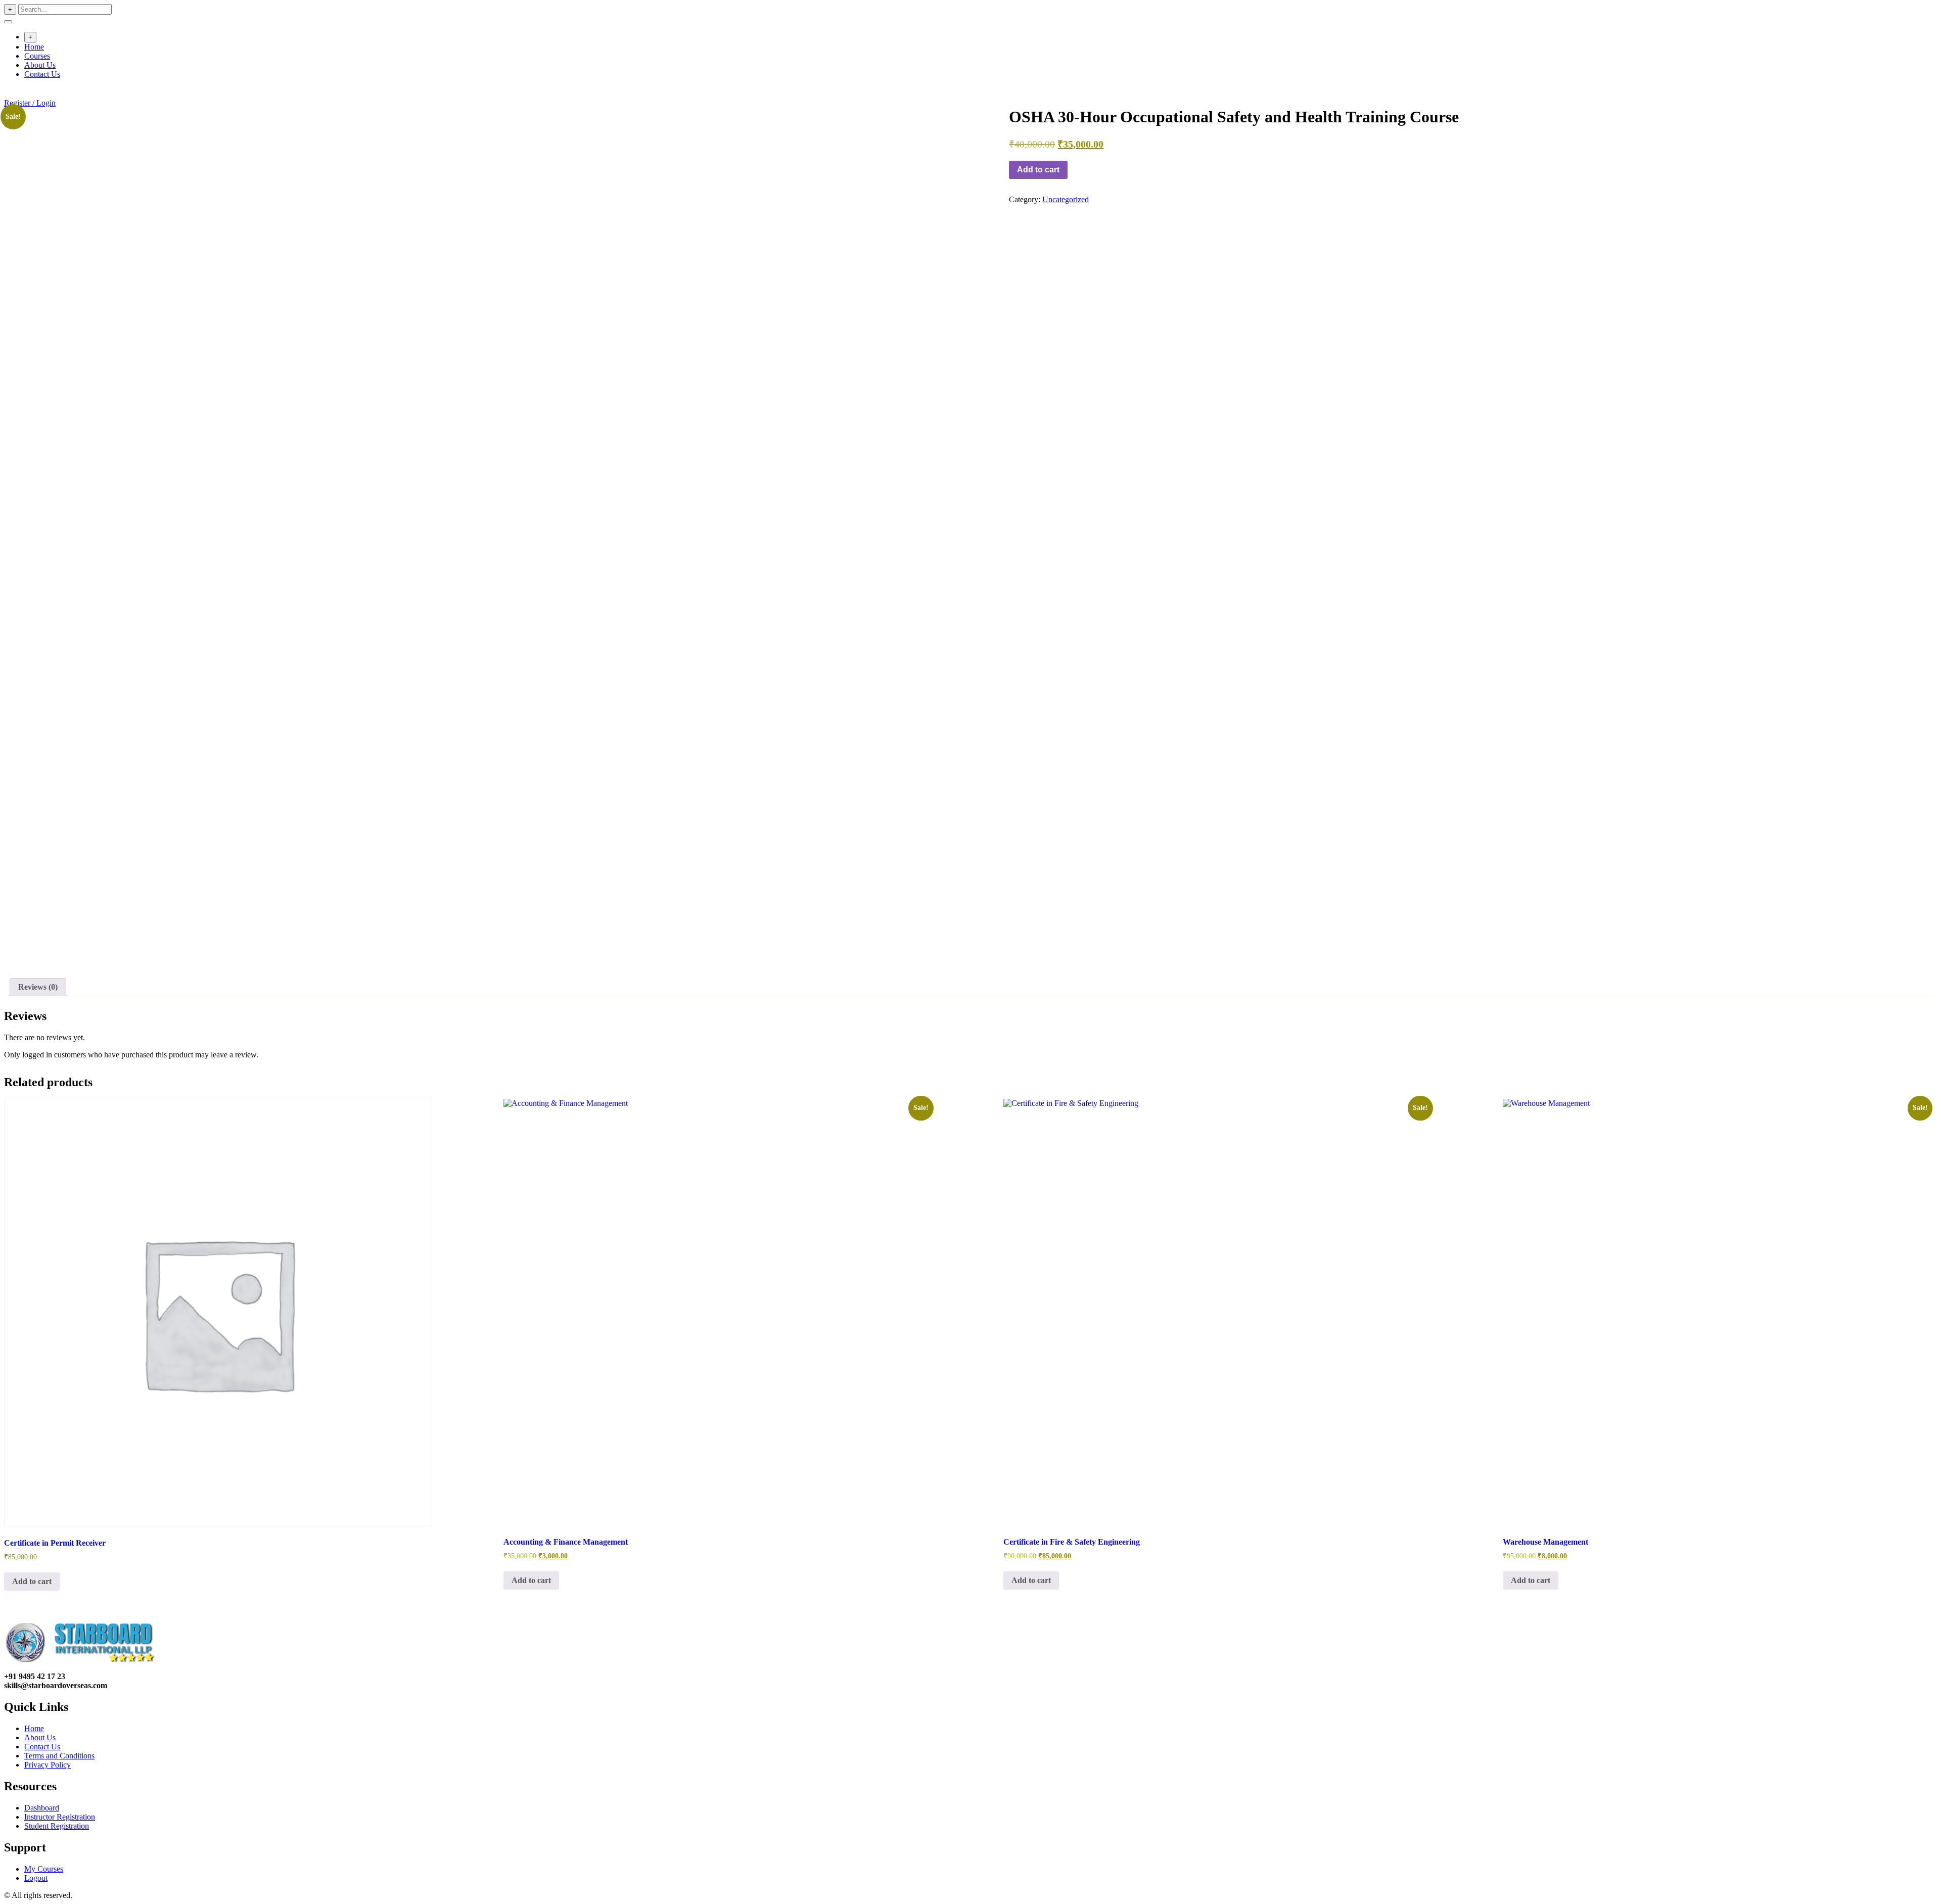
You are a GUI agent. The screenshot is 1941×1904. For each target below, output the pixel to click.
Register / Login (30, 103)
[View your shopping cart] (9, 94)
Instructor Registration (60, 1817)
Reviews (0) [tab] (38, 987)
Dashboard (42, 1808)
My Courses (44, 1869)
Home (34, 47)
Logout (36, 1878)
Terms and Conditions (59, 1756)
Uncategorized (1066, 199)
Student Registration (57, 1826)
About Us (40, 65)
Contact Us (42, 74)
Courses (37, 56)
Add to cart (1038, 170)
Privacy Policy (48, 1765)
